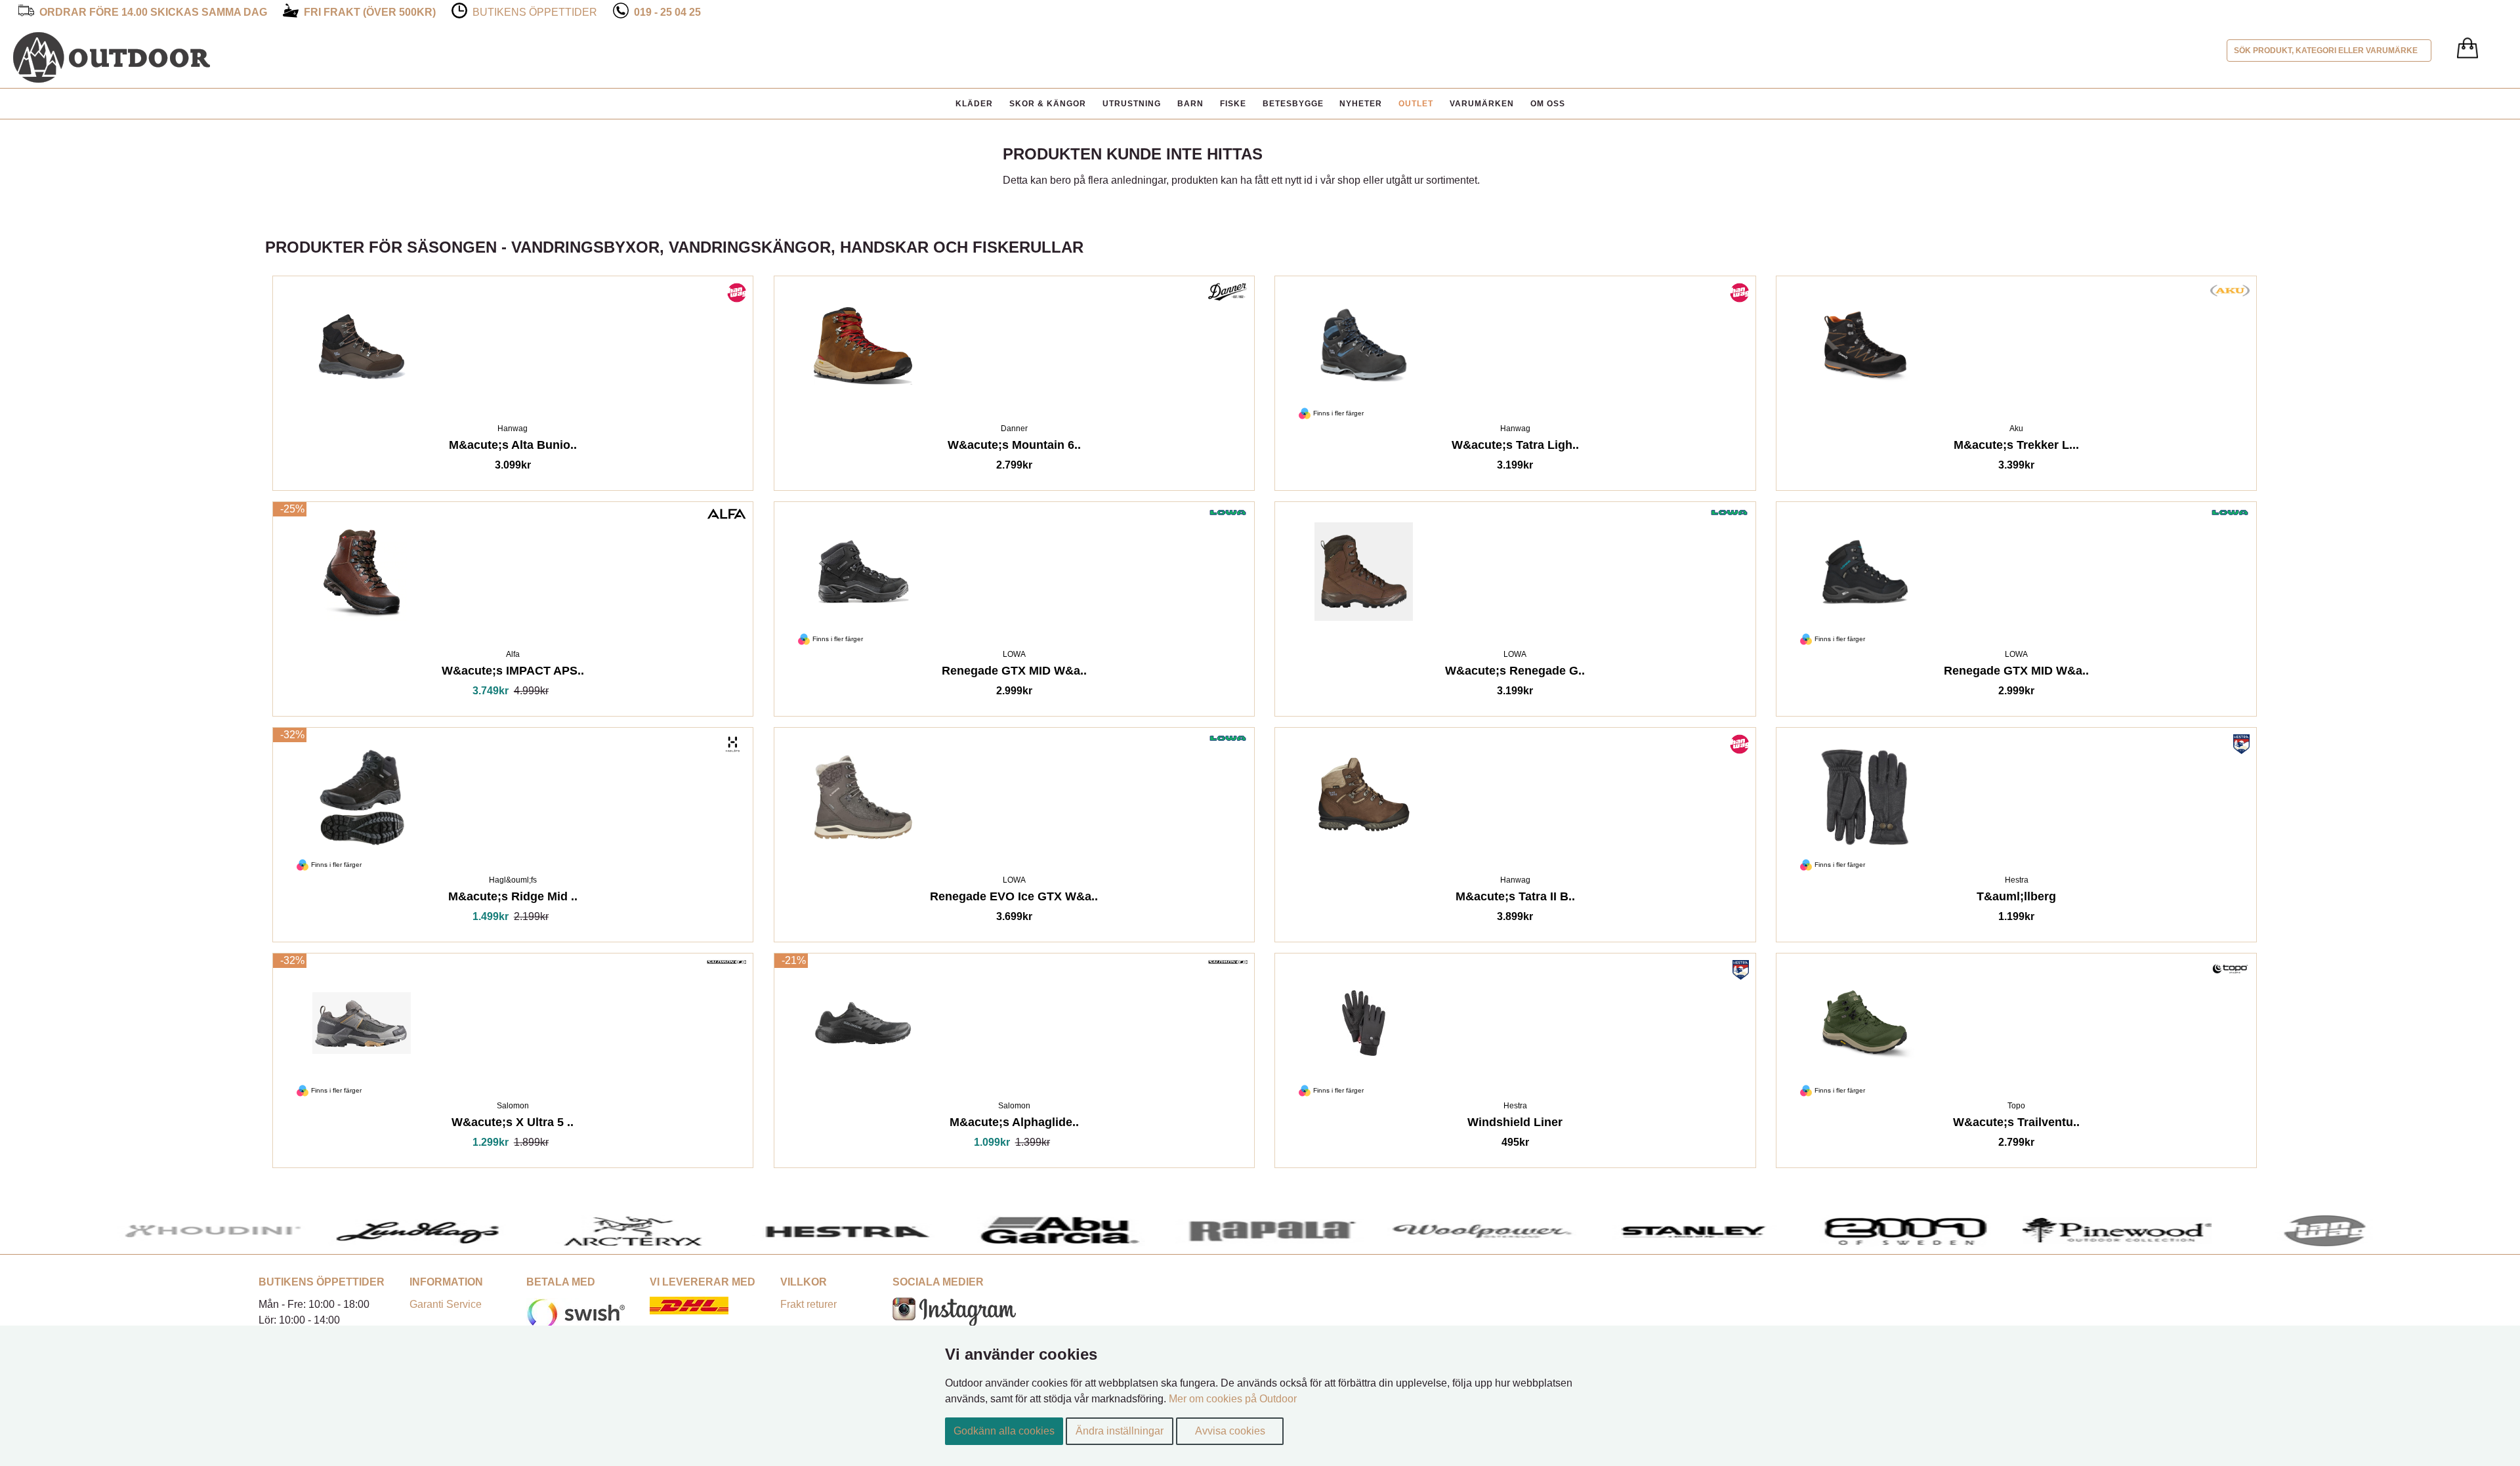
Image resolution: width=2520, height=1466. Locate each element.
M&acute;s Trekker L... (2016, 447)
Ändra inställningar (1120, 1431)
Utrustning (1132, 104)
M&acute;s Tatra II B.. (1515, 899)
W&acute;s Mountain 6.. (1014, 447)
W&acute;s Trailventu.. (2016, 1124)
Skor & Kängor (1048, 104)
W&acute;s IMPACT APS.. (513, 673)
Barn (1190, 104)
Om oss (1548, 104)
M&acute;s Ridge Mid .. (513, 899)
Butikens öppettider (535, 12)
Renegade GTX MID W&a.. (1014, 673)
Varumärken (1482, 104)
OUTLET (1416, 104)
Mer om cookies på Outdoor (1233, 1399)
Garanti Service (446, 1304)
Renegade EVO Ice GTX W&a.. (1014, 899)
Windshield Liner (1515, 1124)
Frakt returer (808, 1304)
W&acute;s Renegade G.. (1515, 673)
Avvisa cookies (1230, 1431)
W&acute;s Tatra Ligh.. (1515, 447)
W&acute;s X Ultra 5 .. (513, 1124)
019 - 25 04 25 (667, 12)
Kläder (974, 104)
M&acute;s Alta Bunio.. (513, 447)
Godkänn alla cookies (1004, 1431)
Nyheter (1361, 104)
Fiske (1233, 104)
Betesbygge (1293, 104)
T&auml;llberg (2016, 899)
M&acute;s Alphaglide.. (1014, 1124)
